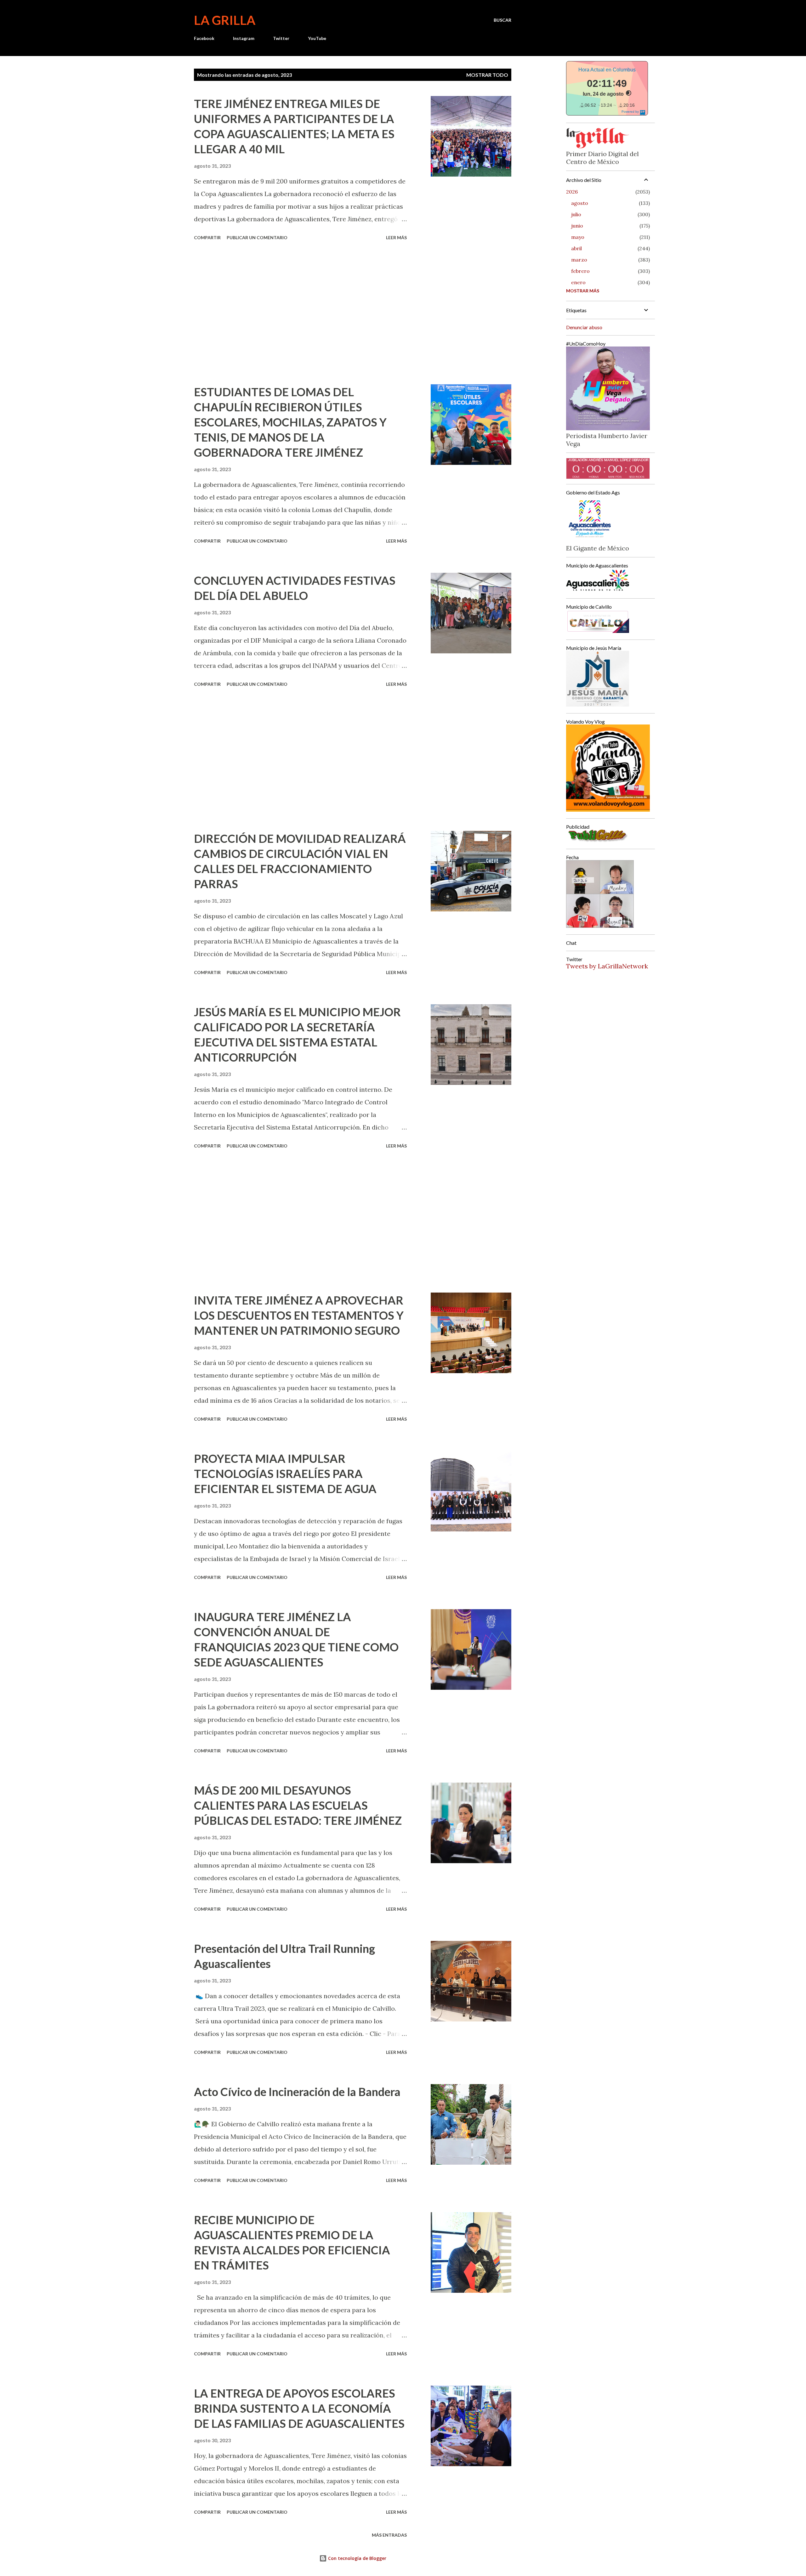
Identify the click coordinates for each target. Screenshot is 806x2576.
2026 (572, 192)
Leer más (396, 237)
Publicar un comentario (257, 237)
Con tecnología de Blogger (357, 2558)
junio (577, 226)
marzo (579, 260)
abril (576, 248)
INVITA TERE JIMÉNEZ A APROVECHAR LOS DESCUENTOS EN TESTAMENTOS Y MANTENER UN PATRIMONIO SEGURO (299, 1315)
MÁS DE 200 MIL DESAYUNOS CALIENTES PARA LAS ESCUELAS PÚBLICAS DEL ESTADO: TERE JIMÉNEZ (298, 1805)
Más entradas (389, 2535)
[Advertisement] (300, 313)
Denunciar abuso (584, 327)
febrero (580, 271)
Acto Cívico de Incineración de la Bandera (297, 2092)
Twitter (281, 38)
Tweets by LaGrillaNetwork (607, 966)
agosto (580, 203)
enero (578, 282)
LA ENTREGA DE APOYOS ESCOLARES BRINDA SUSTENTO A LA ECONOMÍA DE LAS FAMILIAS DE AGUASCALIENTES (299, 2408)
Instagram (244, 38)
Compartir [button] (207, 237)
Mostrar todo (487, 75)
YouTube (317, 38)
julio (576, 214)
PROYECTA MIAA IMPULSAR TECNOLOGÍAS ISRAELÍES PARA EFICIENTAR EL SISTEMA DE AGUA (285, 1474)
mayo (578, 237)
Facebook (204, 38)
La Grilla (225, 20)
